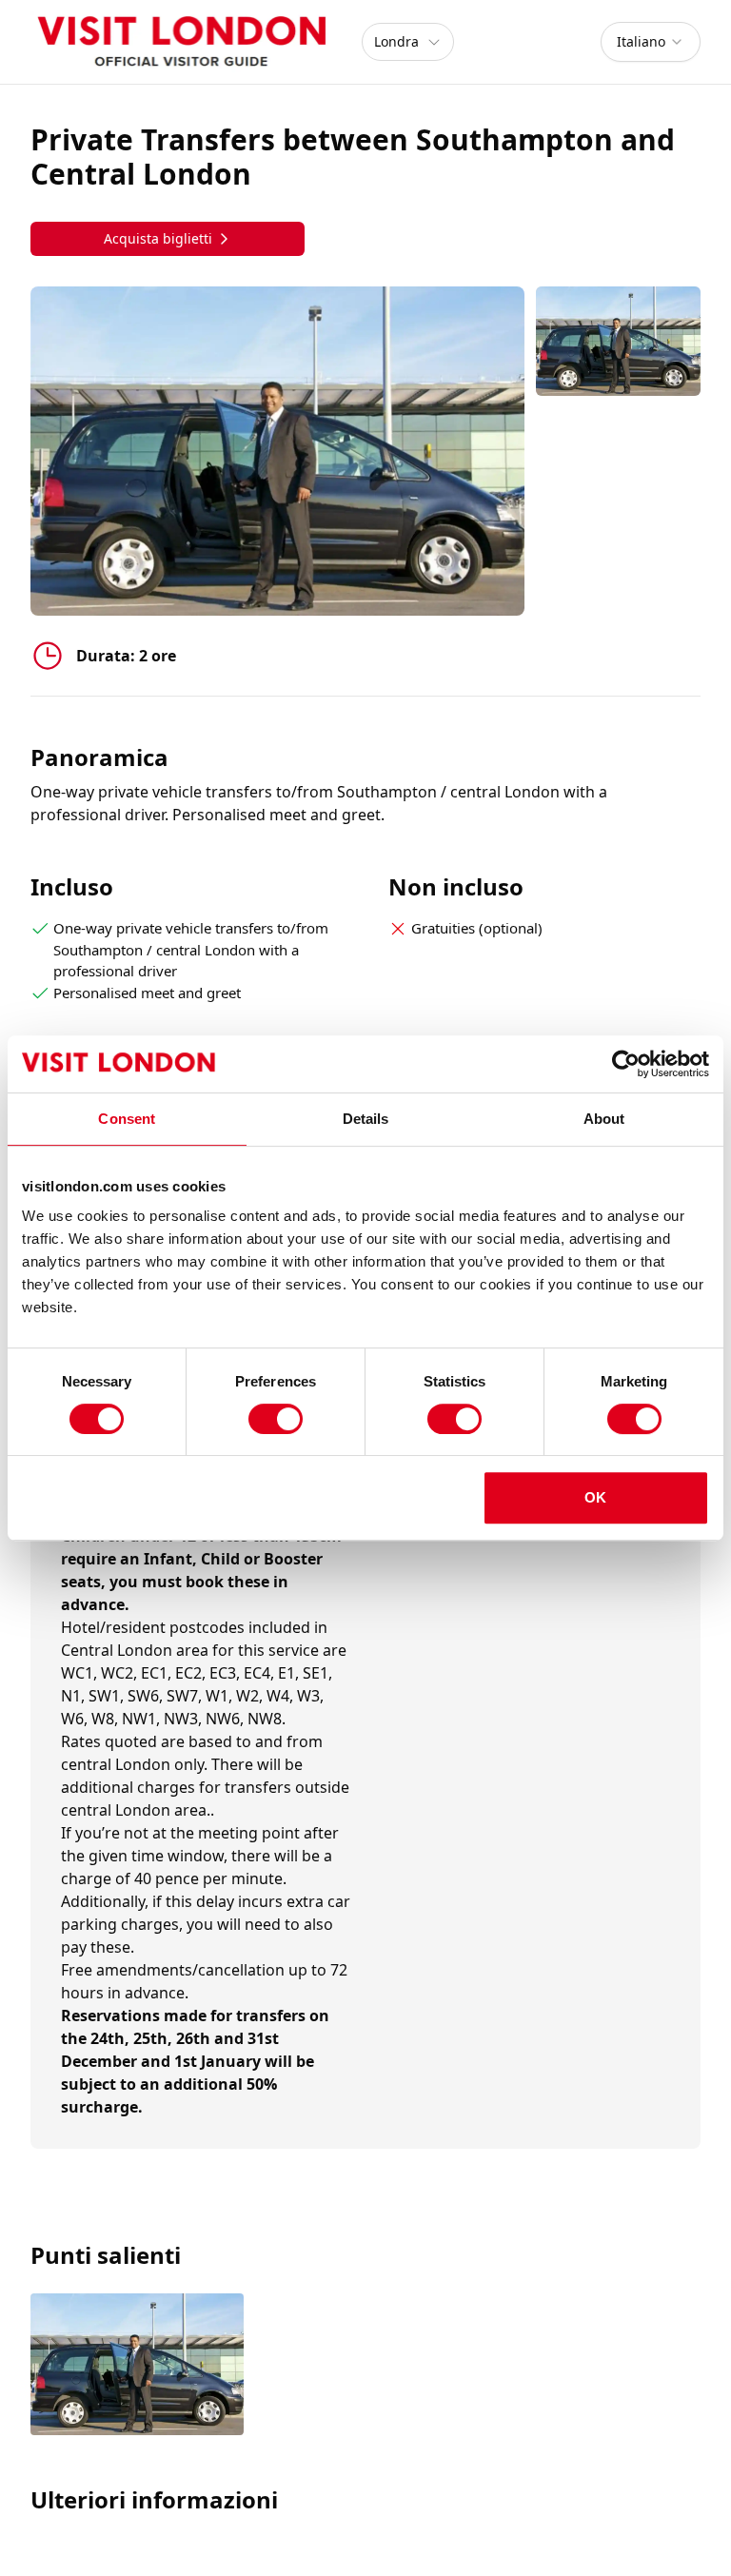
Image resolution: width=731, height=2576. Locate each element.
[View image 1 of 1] (618, 341)
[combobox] (651, 42)
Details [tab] (366, 1119)
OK (595, 1497)
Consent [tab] (127, 1119)
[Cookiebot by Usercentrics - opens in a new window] (626, 1064)
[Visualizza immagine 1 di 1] (137, 2366)
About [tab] (604, 1119)
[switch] (276, 1419)
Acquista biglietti (158, 238)
